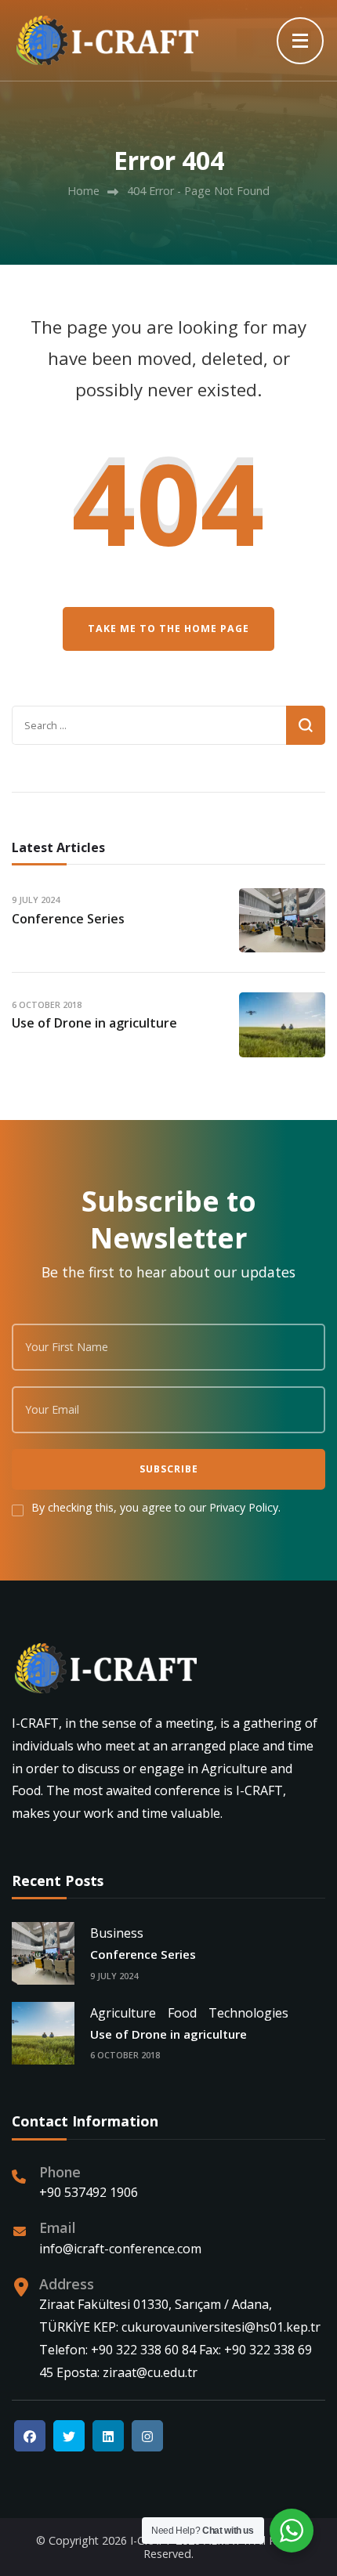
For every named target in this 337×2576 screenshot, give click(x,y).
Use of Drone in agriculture (94, 1023)
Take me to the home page (168, 629)
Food (182, 2013)
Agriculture (123, 2013)
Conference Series (68, 919)
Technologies (248, 2013)
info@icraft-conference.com (120, 2249)
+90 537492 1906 (89, 2192)
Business (117, 1933)
